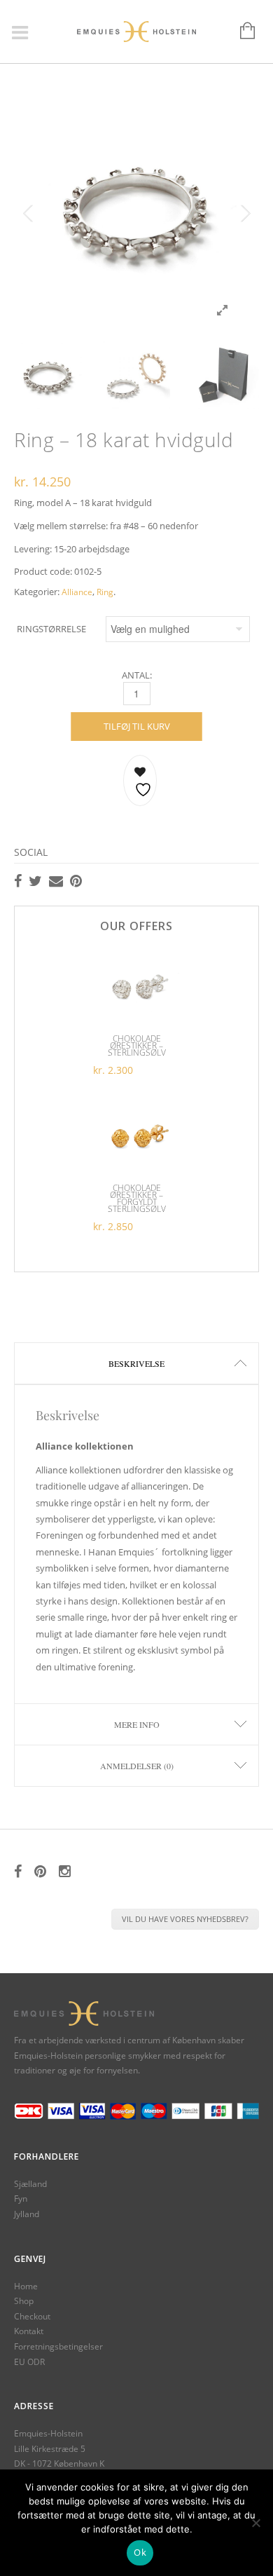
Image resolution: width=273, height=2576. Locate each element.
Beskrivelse (136, 1363)
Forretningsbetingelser (58, 2346)
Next (245, 214)
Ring (105, 592)
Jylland (27, 2214)
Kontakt (29, 2331)
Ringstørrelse (51, 629)
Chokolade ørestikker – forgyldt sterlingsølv (137, 1198)
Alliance (77, 592)
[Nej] (255, 2523)
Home (26, 2286)
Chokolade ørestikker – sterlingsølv (137, 1045)
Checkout (32, 2316)
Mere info (137, 1724)
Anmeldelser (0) (137, 1766)
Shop (24, 2301)
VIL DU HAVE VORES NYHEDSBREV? (185, 1919)
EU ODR (29, 2362)
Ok (140, 2552)
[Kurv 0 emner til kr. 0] (240, 32)
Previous (28, 214)
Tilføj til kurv (137, 726)
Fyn (21, 2199)
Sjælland (30, 2184)
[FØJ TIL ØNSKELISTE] (140, 781)
